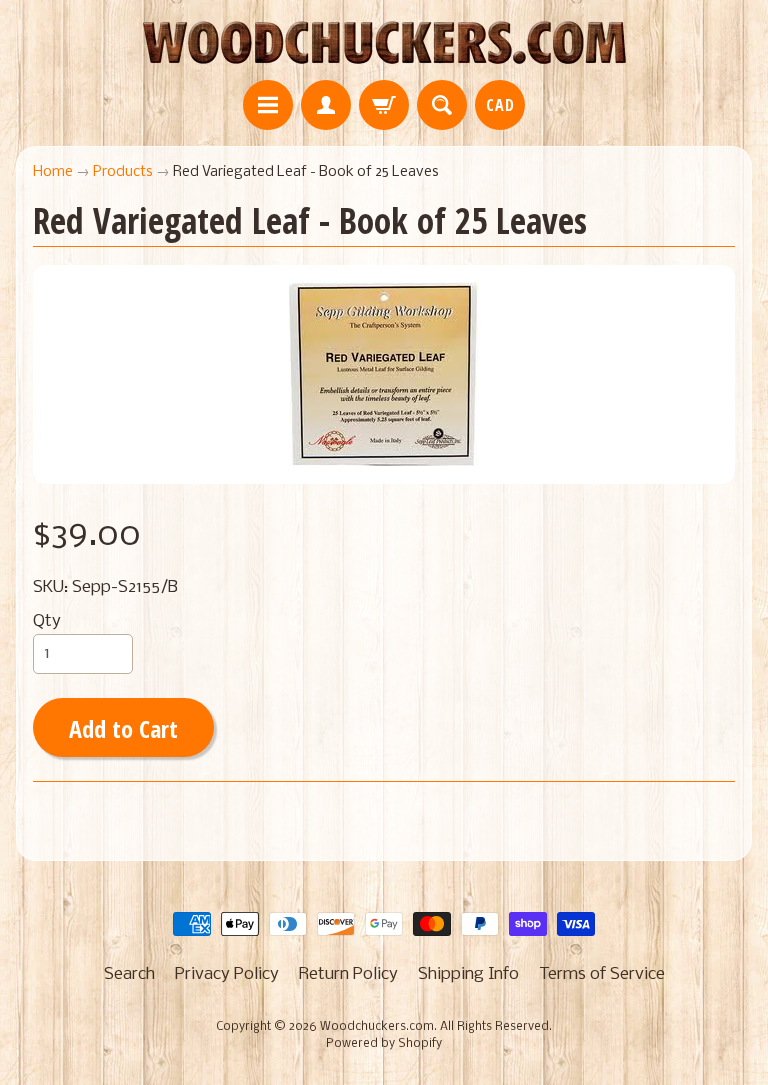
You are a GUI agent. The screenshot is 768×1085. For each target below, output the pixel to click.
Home (53, 172)
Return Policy (348, 974)
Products (123, 172)
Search (129, 974)
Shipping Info (468, 974)
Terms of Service (602, 974)
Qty (47, 621)
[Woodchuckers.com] (384, 43)
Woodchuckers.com (377, 1027)
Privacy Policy (227, 974)
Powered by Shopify (384, 1044)
